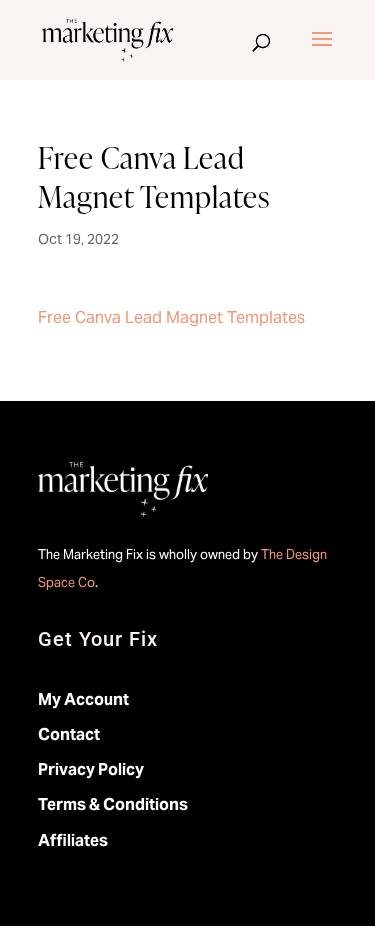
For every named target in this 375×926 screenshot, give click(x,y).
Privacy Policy (91, 769)
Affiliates (73, 840)
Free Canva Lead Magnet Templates (171, 317)
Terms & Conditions (113, 804)
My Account (83, 699)
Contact (69, 734)
